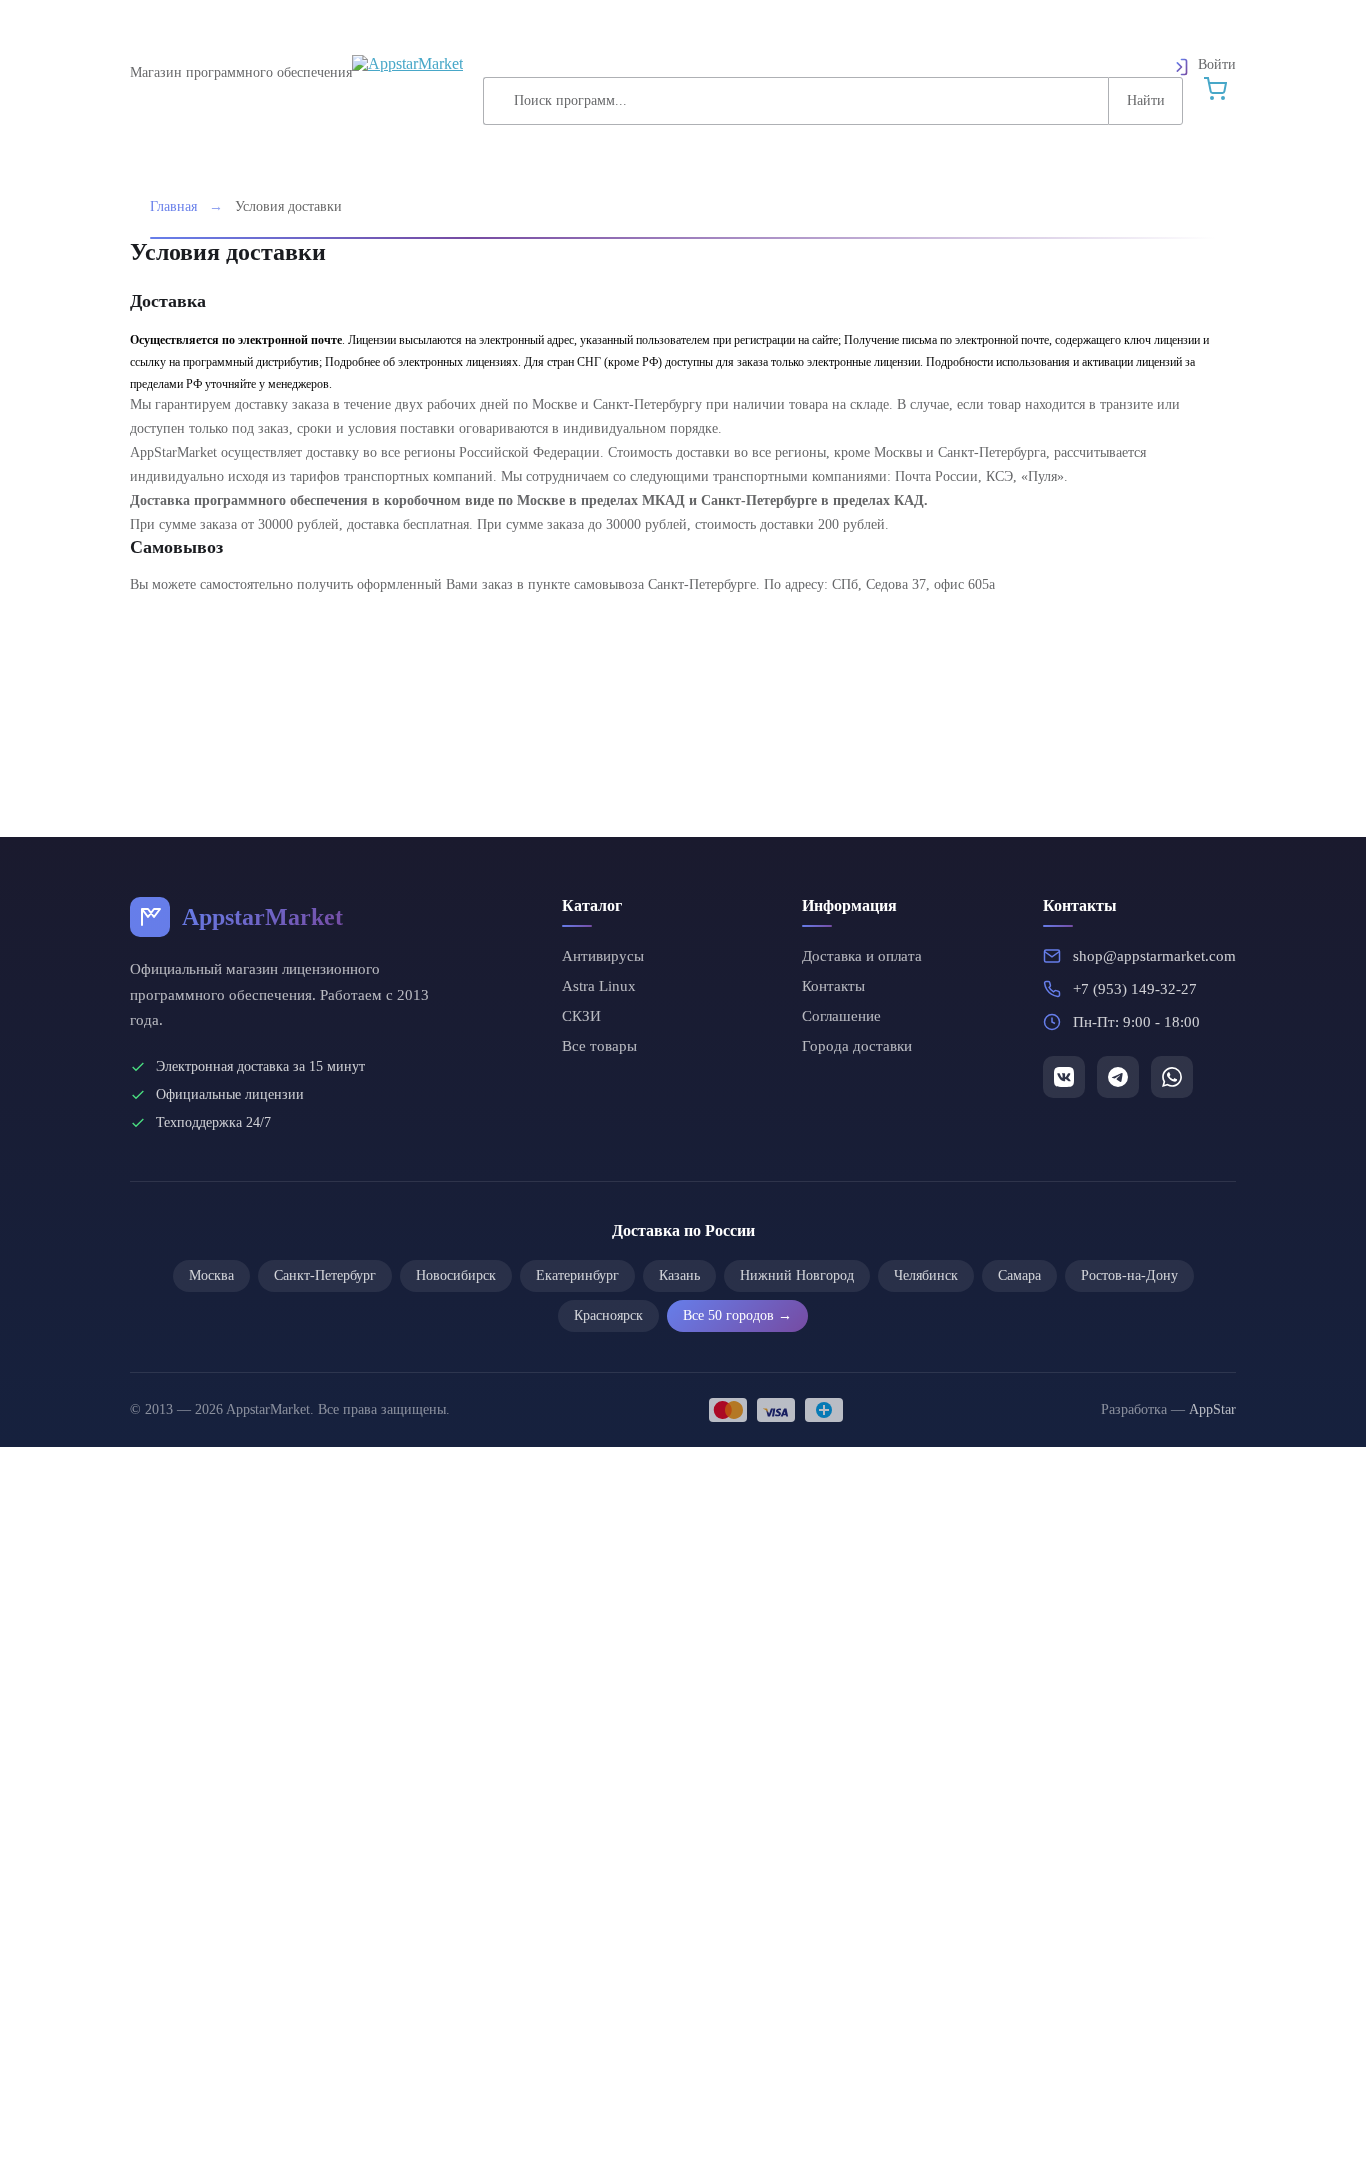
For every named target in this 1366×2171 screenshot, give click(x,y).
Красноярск (608, 1315)
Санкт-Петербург (325, 1275)
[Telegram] (1064, 1077)
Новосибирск (456, 1275)
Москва (211, 1275)
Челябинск (926, 1275)
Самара (1019, 1275)
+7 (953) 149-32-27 (1135, 989)
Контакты (833, 986)
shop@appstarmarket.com (1154, 956)
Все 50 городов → (737, 1315)
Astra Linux (599, 986)
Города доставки (857, 1046)
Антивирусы (603, 956)
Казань (679, 1275)
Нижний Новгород (797, 1275)
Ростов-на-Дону (1129, 1275)
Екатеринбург (577, 1275)
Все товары (599, 1046)
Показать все (538, 1534)
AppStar (1212, 1409)
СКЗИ (581, 1016)
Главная (173, 206)
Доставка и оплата (862, 956)
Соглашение (841, 1016)
